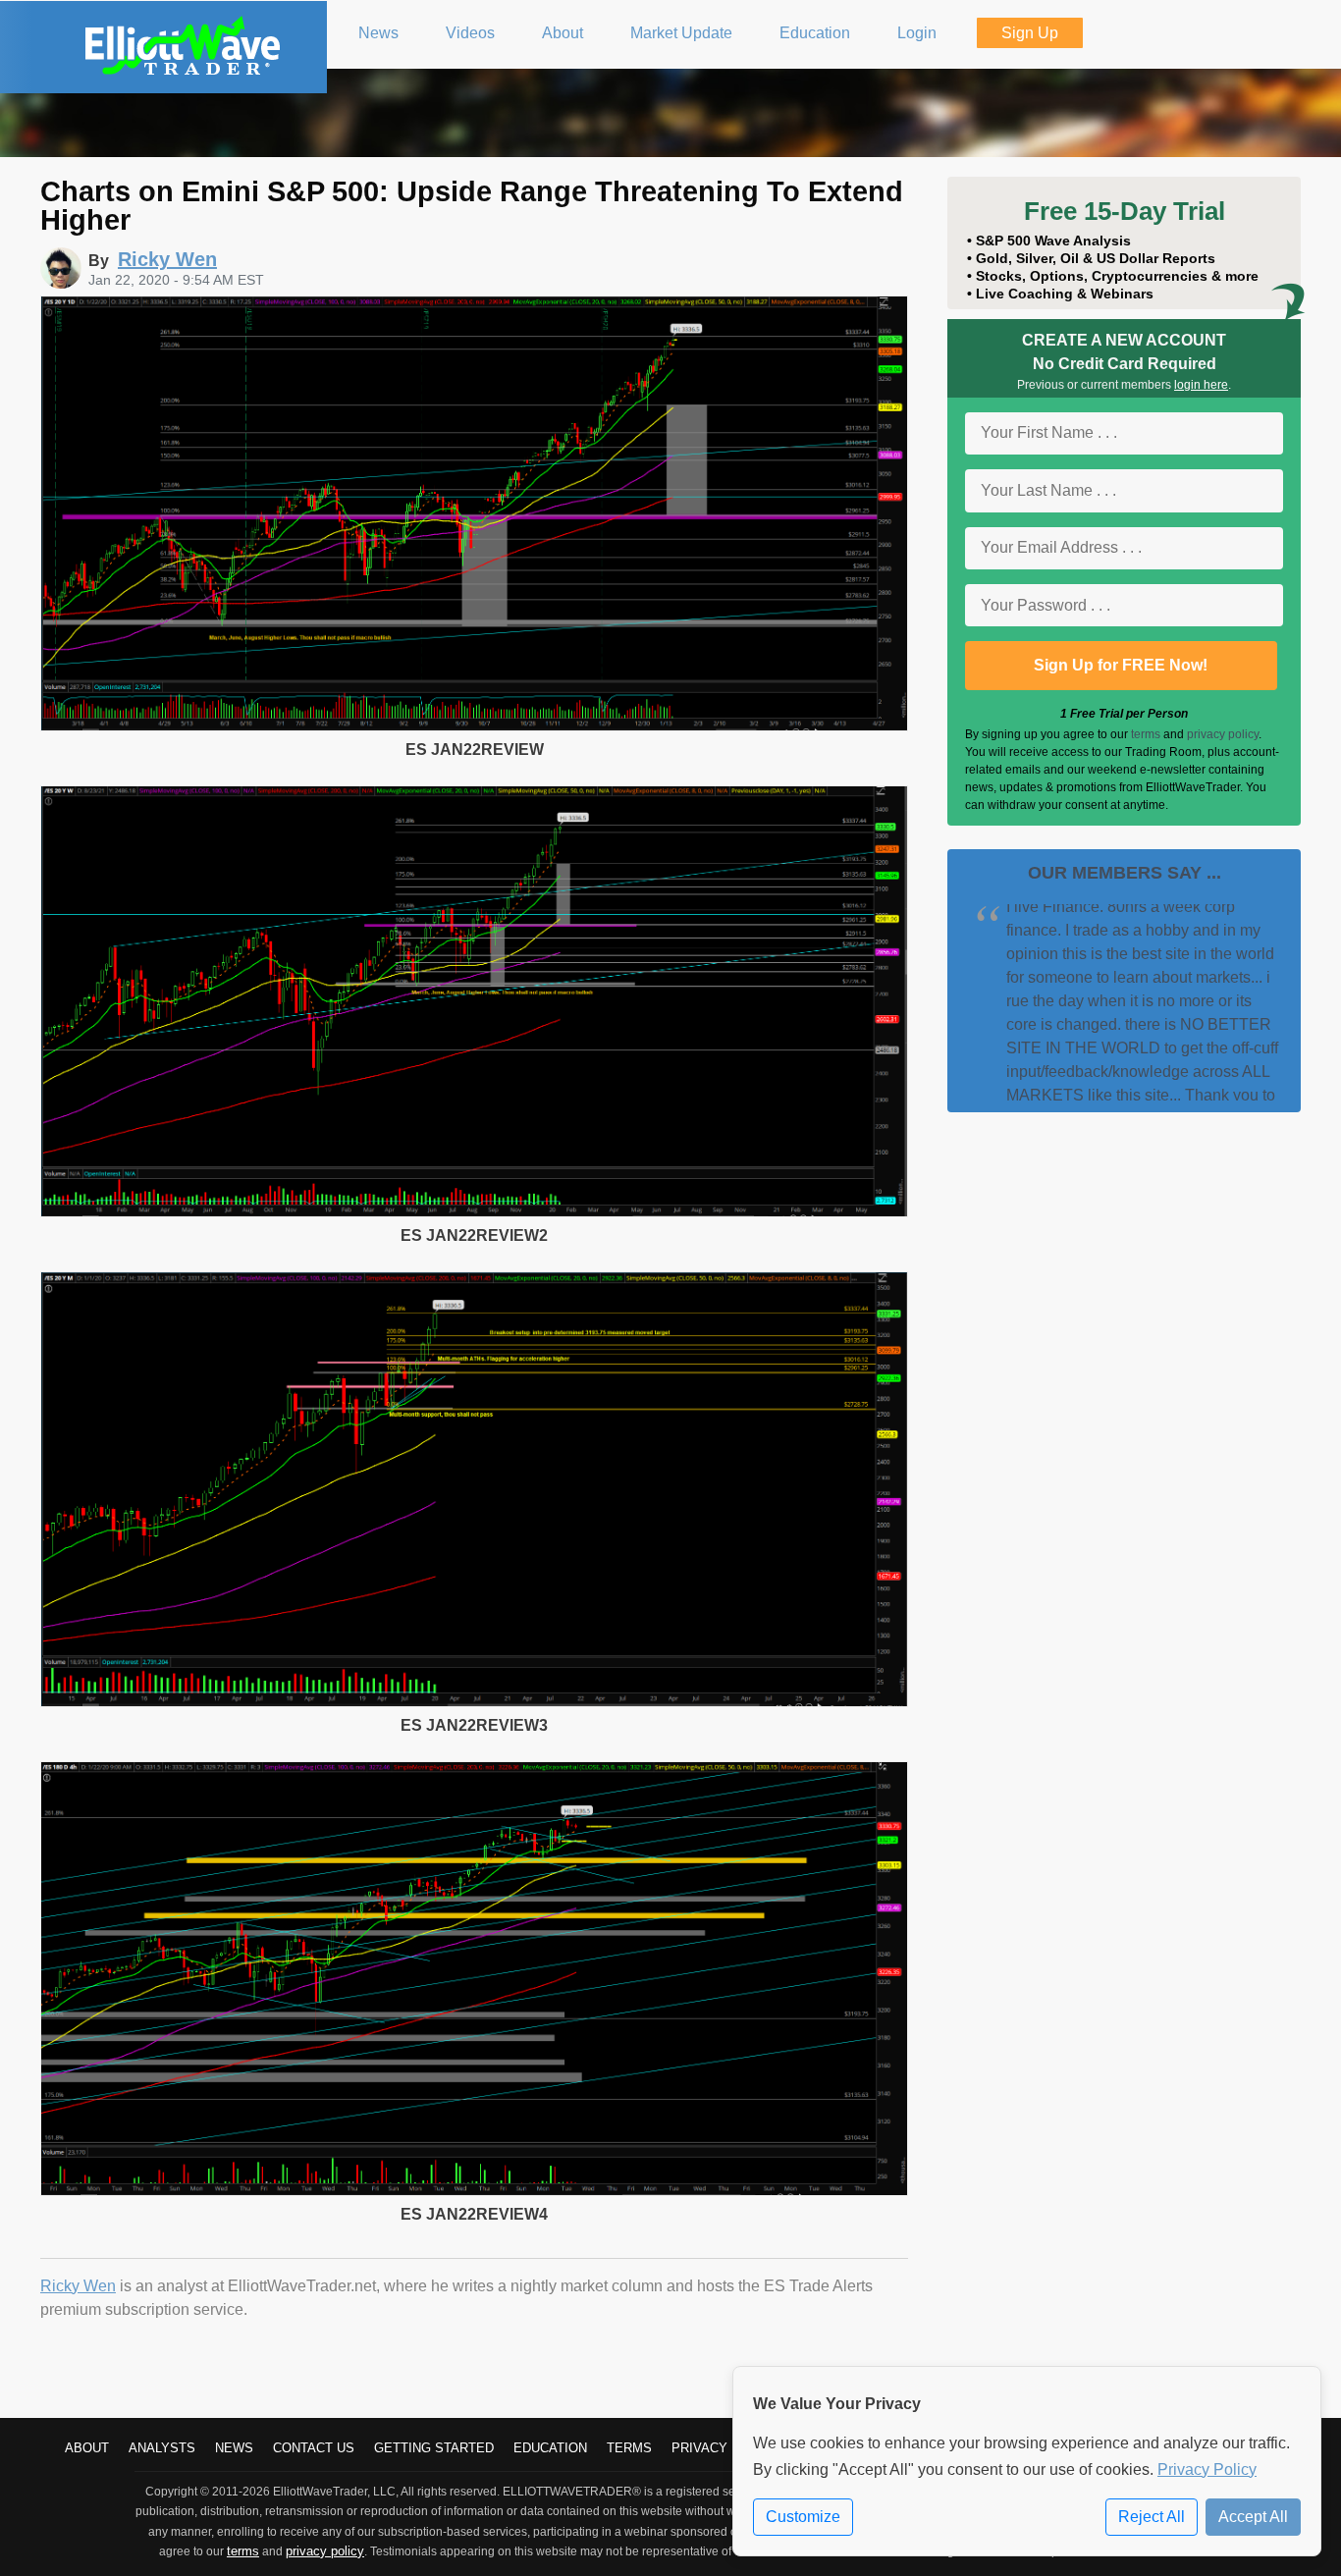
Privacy (699, 2448)
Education (550, 2448)
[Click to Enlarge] (474, 726)
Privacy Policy (1207, 2469)
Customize (803, 2517)
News (234, 2448)
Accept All (1253, 2517)
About (87, 2448)
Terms (629, 2448)
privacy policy (1223, 734)
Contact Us (314, 2448)
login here (1201, 385)
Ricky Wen (78, 2286)
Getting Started (434, 2448)
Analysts (162, 2448)
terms (1146, 734)
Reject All (1152, 2517)
